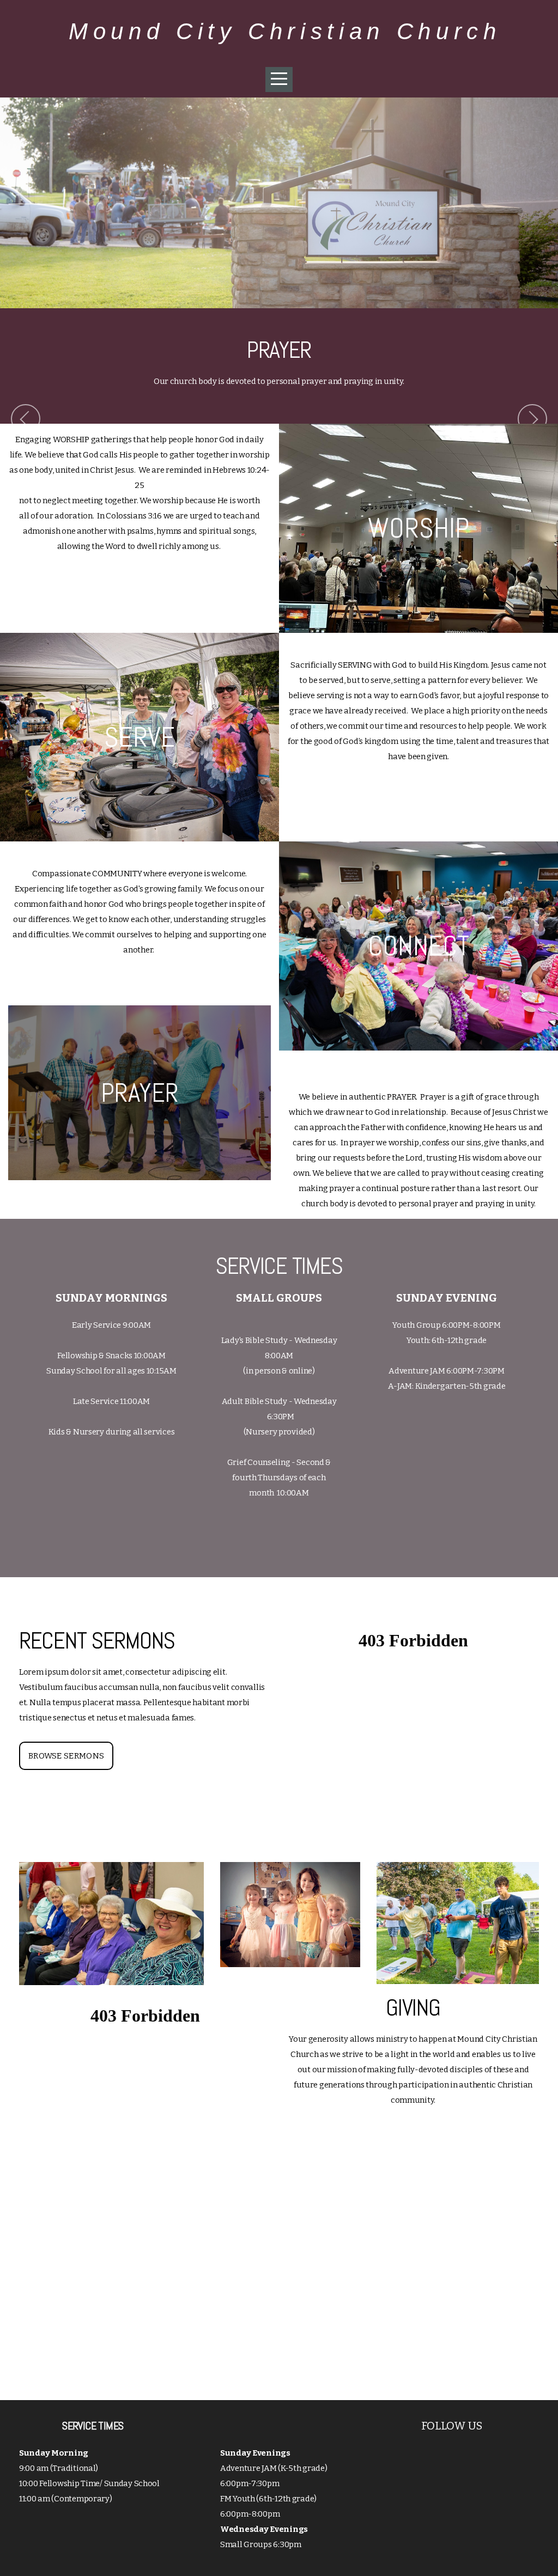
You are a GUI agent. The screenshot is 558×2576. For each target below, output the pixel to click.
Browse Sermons (66, 1756)
